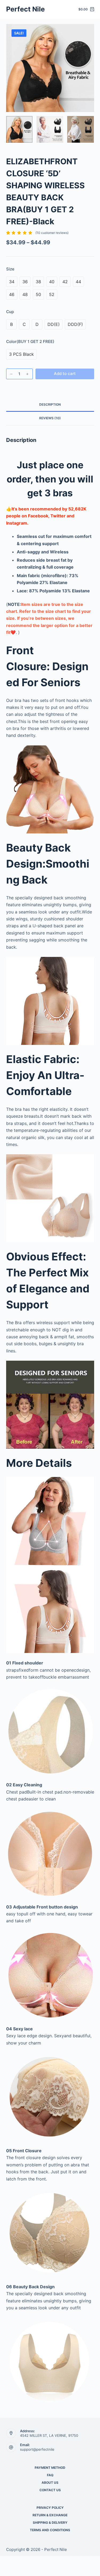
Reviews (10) (50, 418)
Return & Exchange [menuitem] (50, 2515)
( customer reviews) (52, 233)
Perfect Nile (25, 9)
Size (10, 269)
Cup (10, 312)
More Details (39, 1463)
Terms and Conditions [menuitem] (50, 2530)
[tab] (50, 405)
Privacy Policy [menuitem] (50, 2508)
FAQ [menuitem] (50, 2475)
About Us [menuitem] (50, 2483)
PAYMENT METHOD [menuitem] (50, 2468)
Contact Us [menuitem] (50, 2490)
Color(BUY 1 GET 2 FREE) (30, 342)
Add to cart (65, 374)
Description (50, 404)
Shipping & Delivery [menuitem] (50, 2523)
